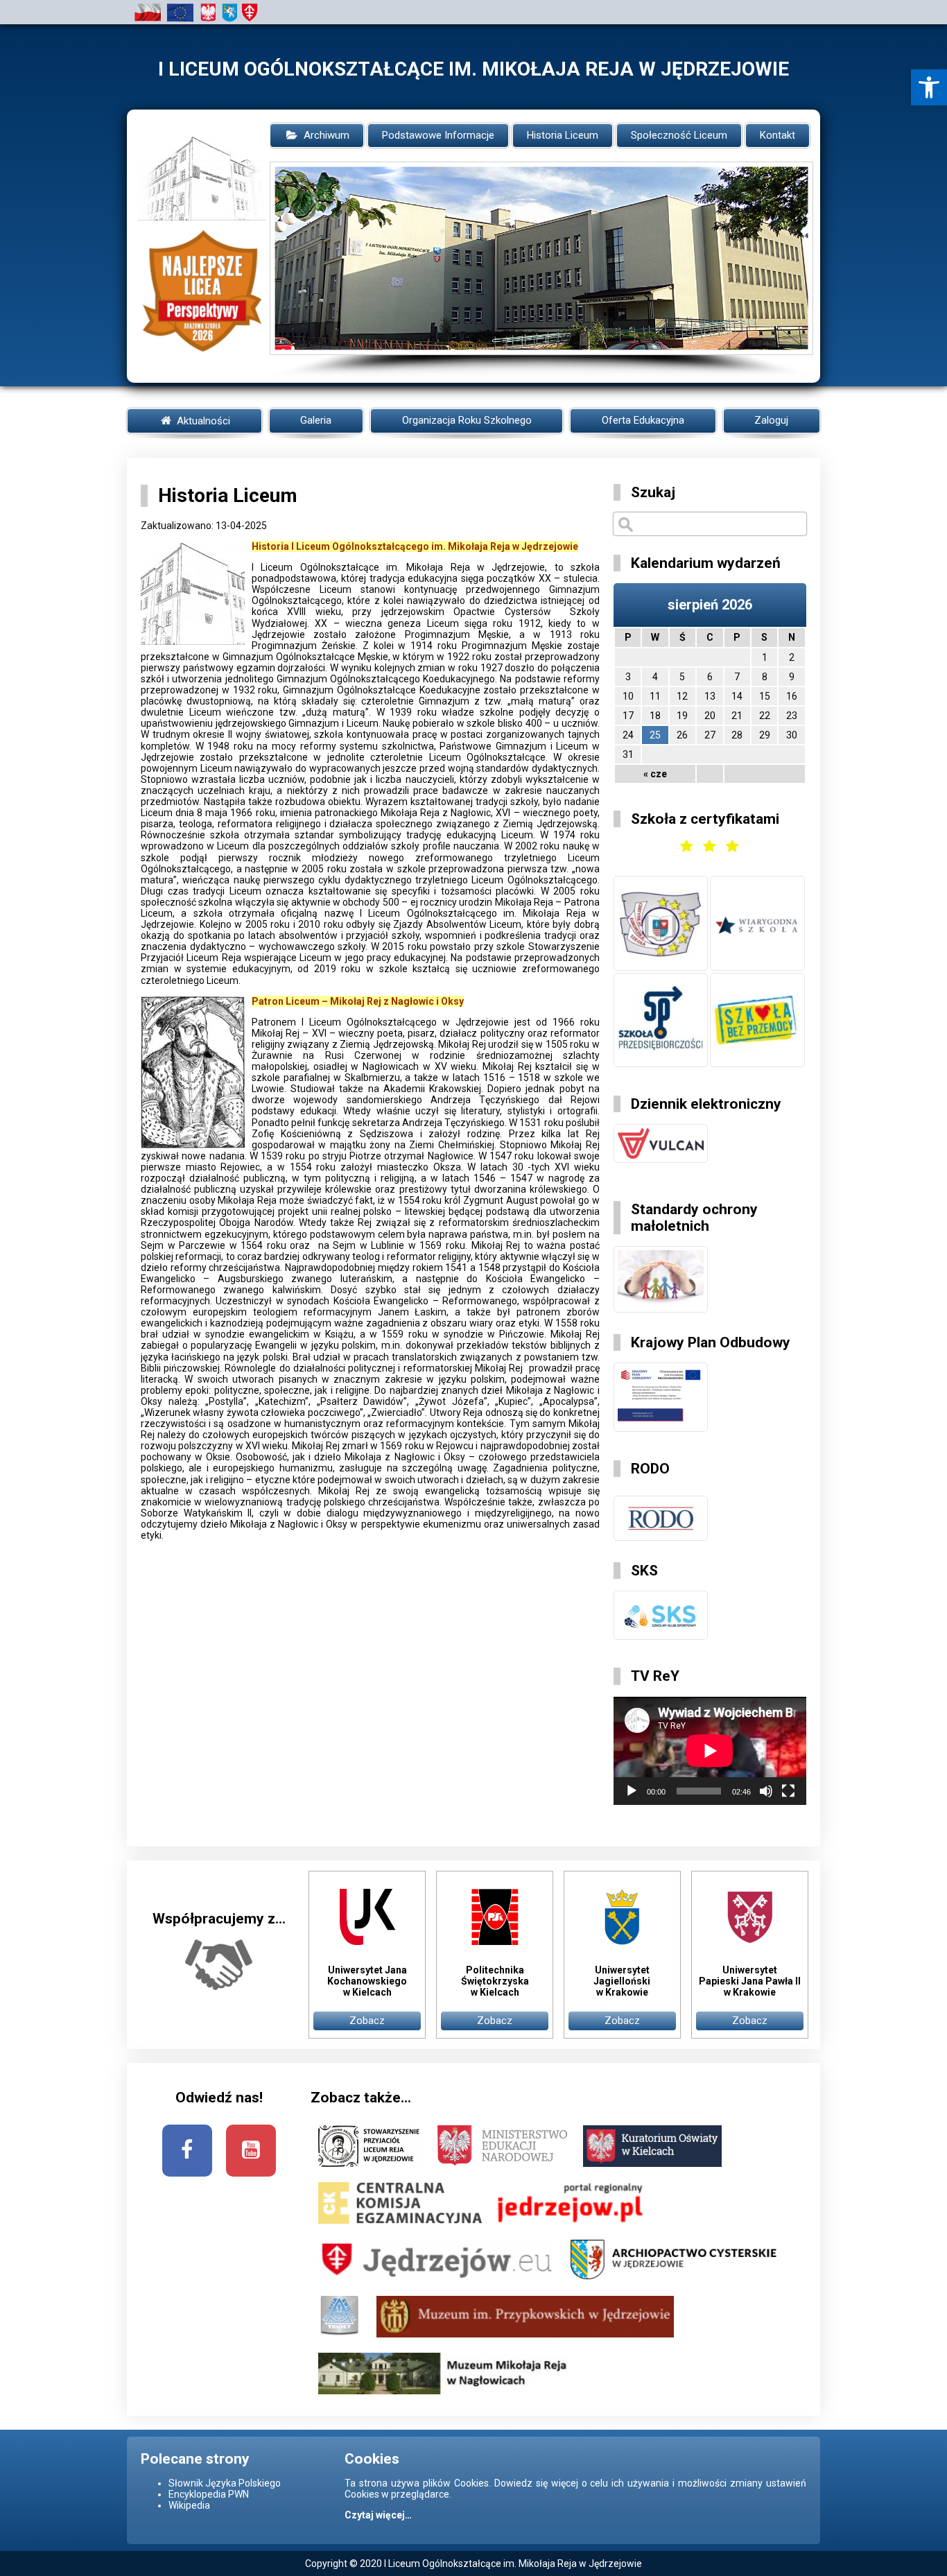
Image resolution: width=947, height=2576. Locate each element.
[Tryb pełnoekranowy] (788, 1791)
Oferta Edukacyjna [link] (643, 420)
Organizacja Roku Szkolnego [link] (467, 420)
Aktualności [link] (202, 421)
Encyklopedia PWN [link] (209, 2494)
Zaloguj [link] (771, 420)
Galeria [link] (316, 420)
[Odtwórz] (632, 1791)
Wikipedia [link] (189, 2505)
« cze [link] (655, 774)
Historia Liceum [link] (563, 135)
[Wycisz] (766, 1791)
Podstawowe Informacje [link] (438, 135)
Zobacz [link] (367, 2021)
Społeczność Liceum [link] (679, 135)
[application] (710, 1751)
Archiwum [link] (327, 135)
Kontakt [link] (777, 135)
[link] (929, 87)
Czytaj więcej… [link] (378, 2515)
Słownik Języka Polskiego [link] (225, 2483)
